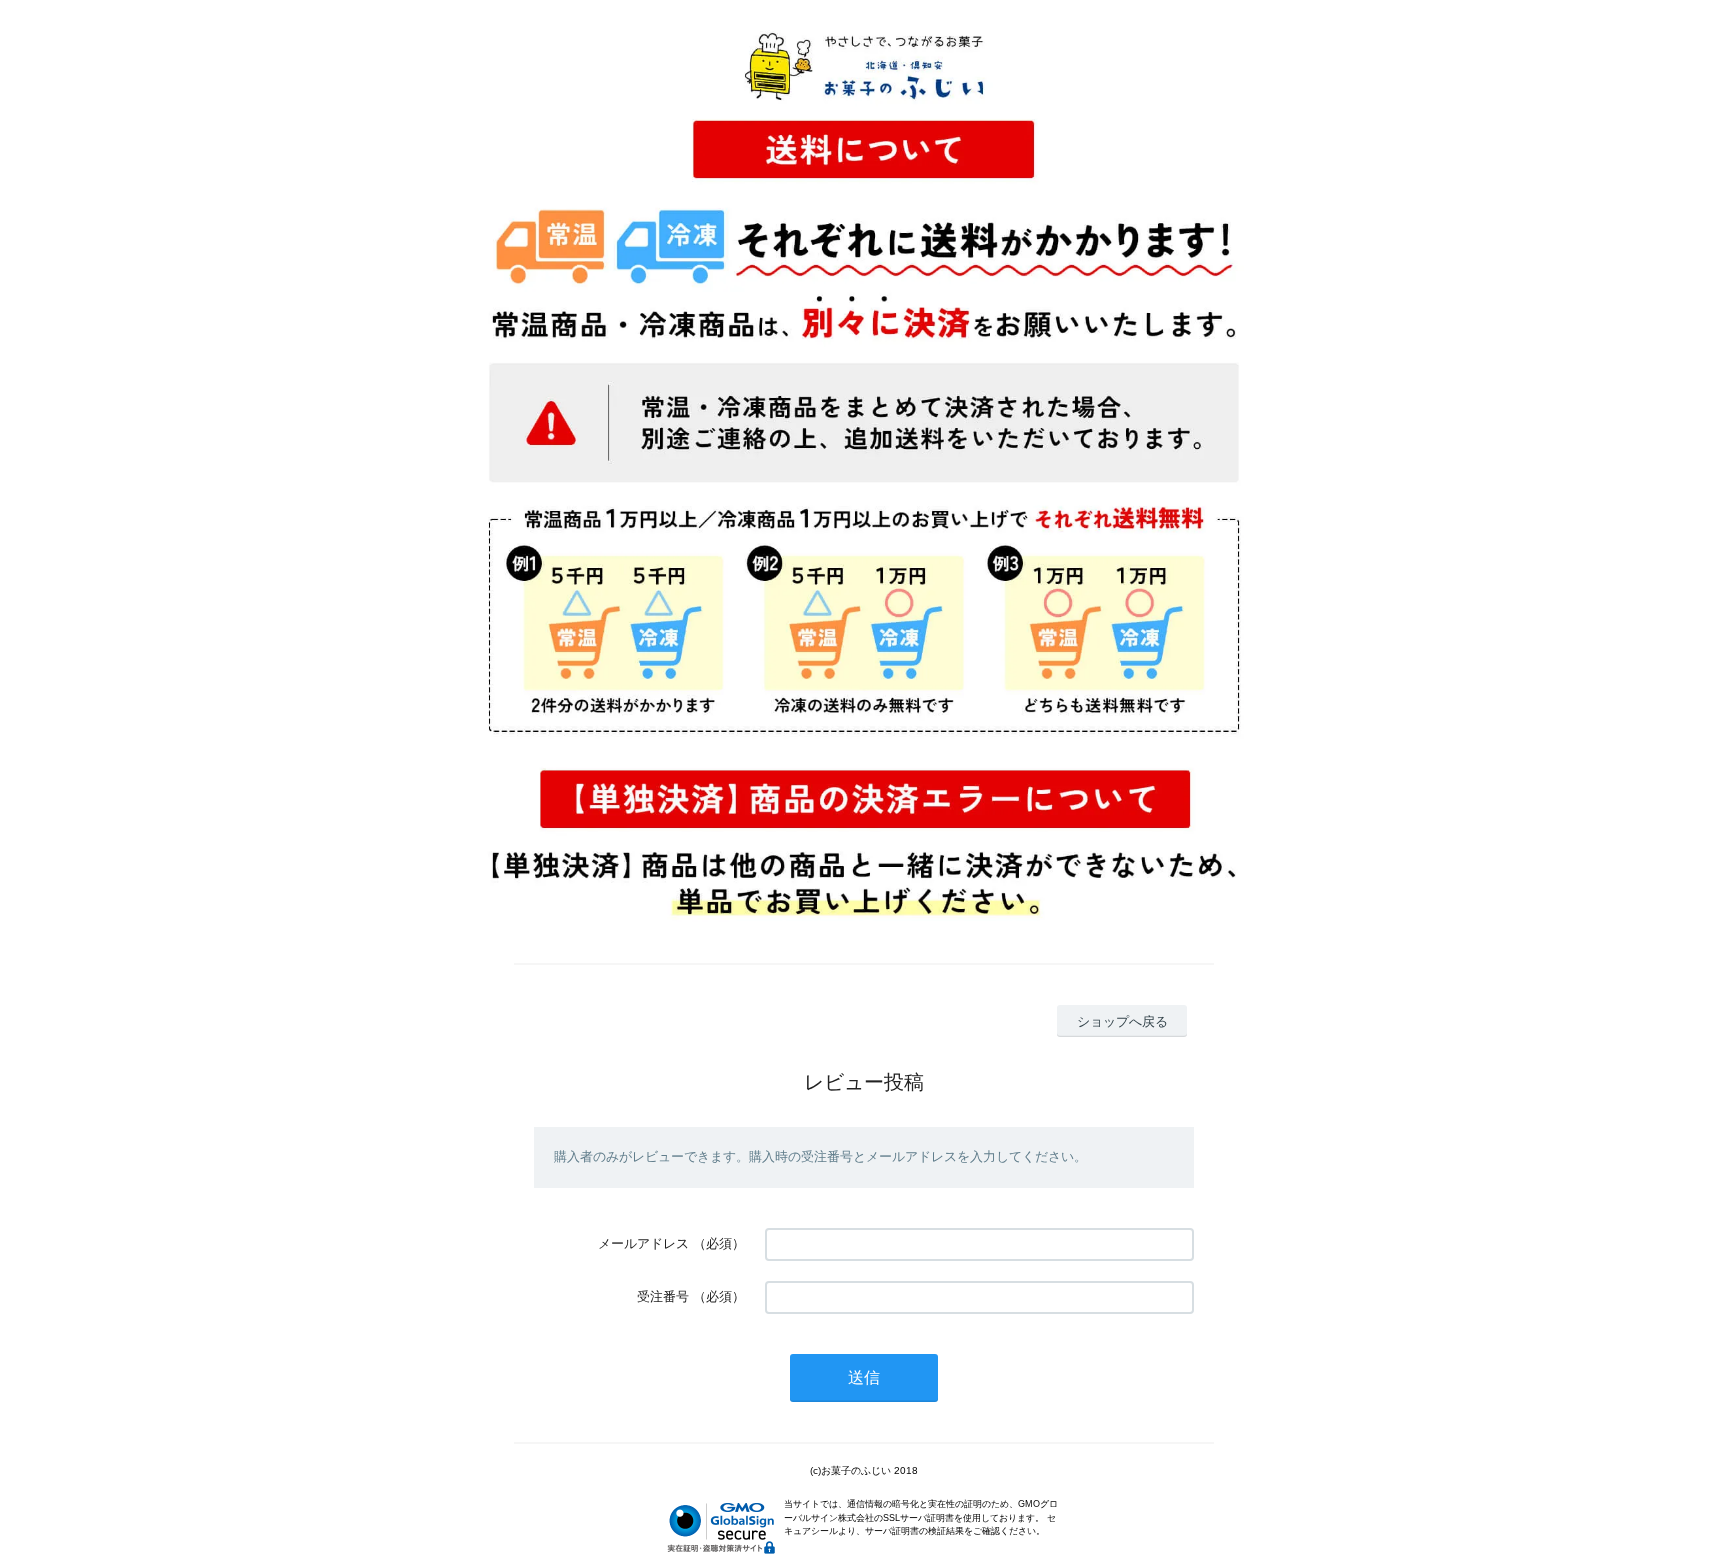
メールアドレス (643, 1243)
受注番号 (663, 1296)
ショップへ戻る (1122, 1021)
